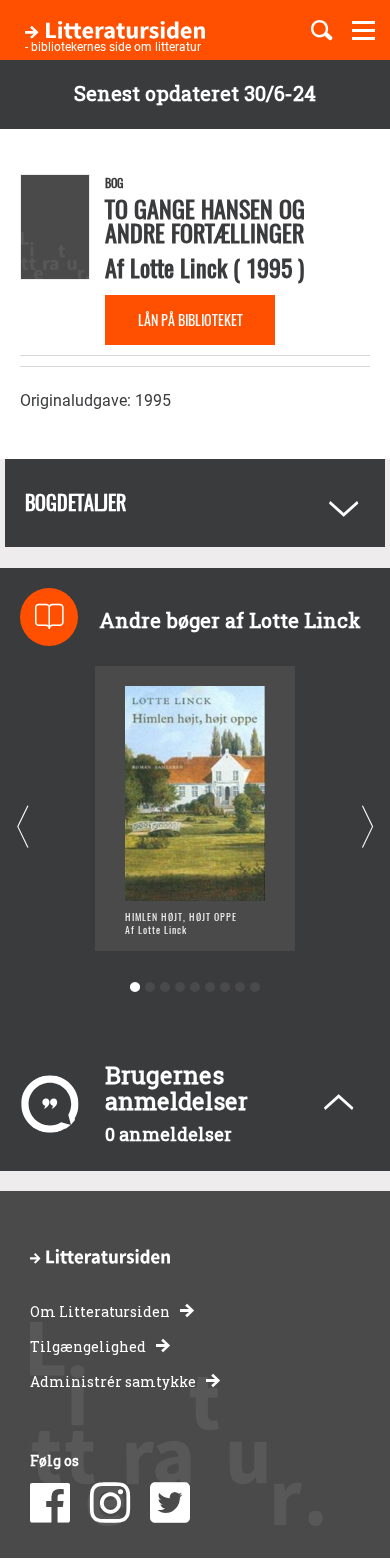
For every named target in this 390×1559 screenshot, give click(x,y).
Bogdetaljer (75, 502)
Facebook (50, 1503)
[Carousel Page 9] (255, 987)
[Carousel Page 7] (225, 987)
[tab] (195, 503)
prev (22, 827)
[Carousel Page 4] (180, 987)
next (367, 827)
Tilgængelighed (88, 1346)
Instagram (110, 1503)
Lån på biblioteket (190, 319)
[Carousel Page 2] (150, 987)
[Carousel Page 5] (195, 987)
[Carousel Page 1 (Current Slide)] (135, 987)
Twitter (170, 1503)
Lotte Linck (178, 267)
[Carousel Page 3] (165, 987)
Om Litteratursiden (100, 1311)
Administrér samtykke (113, 1381)
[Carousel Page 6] (210, 987)
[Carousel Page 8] (240, 987)
